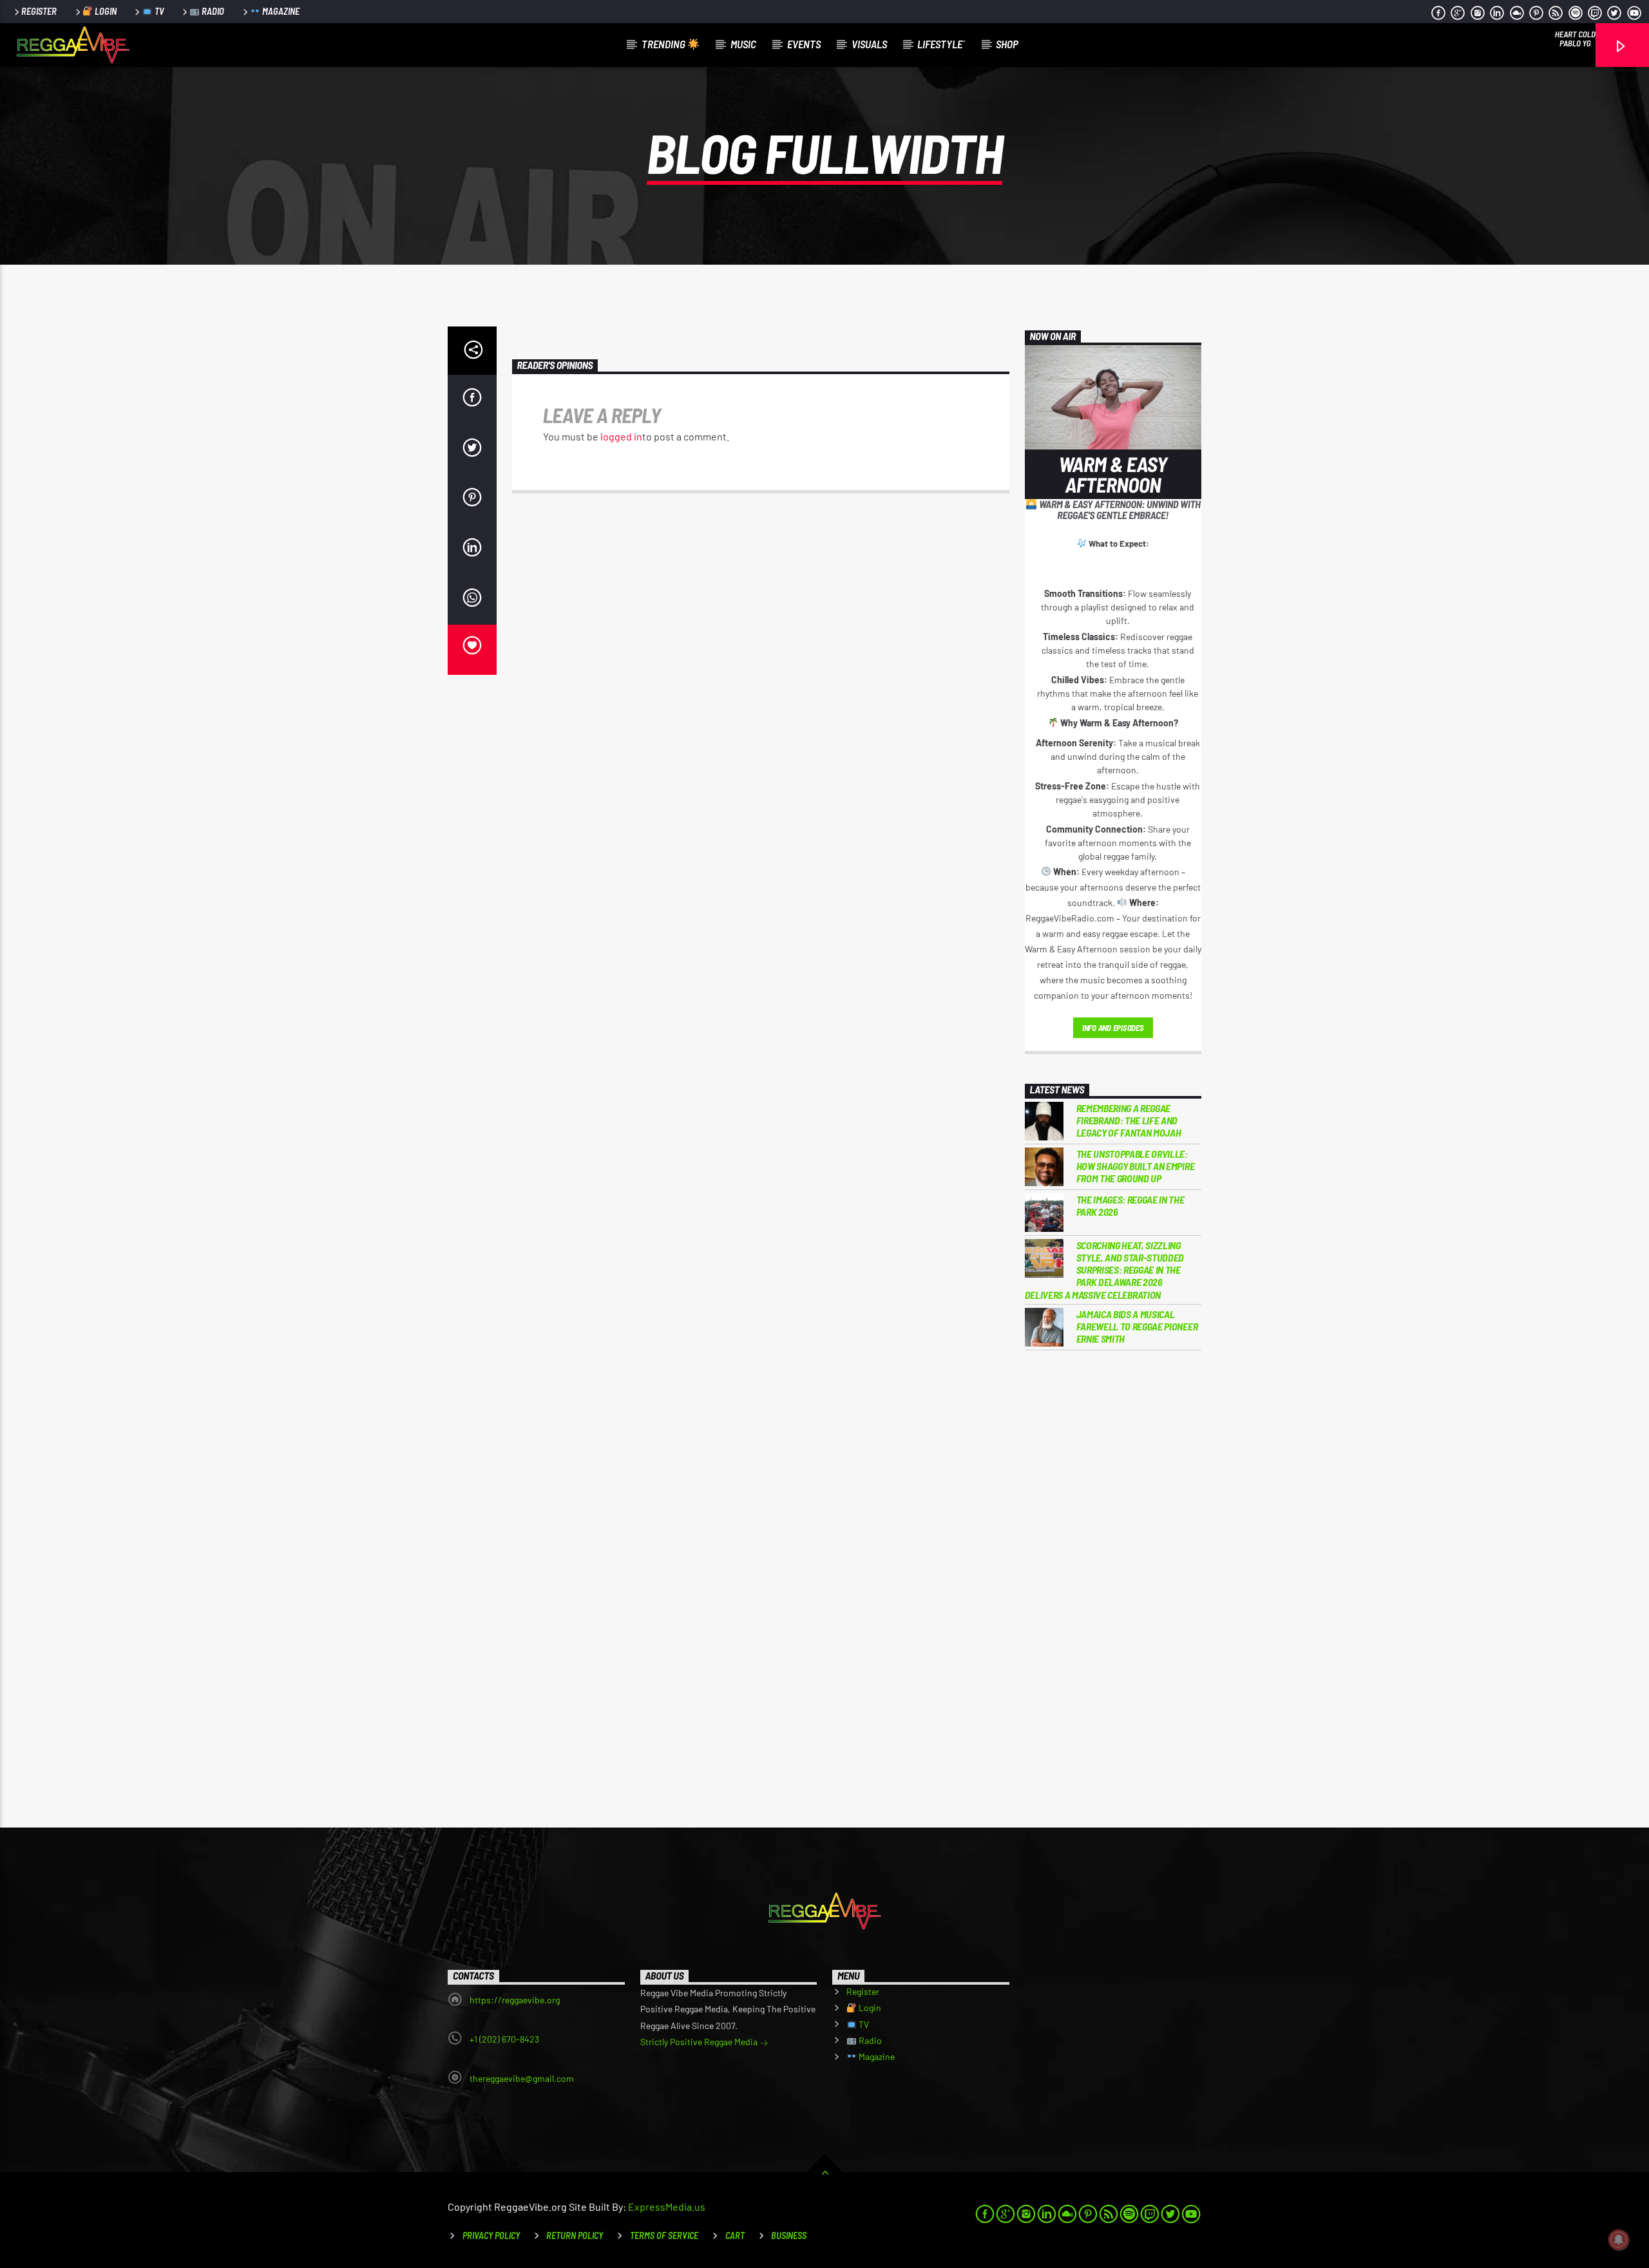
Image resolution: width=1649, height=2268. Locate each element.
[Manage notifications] (1619, 2240)
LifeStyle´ (941, 44)
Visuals (869, 44)
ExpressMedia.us (667, 2207)
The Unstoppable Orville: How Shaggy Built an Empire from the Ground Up (1136, 1166)
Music (743, 44)
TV (158, 11)
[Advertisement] (1113, 1573)
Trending (664, 44)
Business (789, 2235)
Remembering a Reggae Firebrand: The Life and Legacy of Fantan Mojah (1129, 1120)
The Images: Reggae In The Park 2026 (1130, 1205)
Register (39, 11)
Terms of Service (664, 2235)
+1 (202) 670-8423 (504, 2039)
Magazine (280, 11)
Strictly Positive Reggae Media (700, 2042)
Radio (212, 11)
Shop (1007, 44)
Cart (735, 2235)
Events (804, 44)
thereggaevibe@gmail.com (522, 2078)
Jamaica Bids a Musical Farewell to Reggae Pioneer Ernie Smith (1137, 1326)
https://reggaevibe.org (515, 2000)
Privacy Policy (491, 2235)
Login (105, 11)
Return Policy (575, 2235)
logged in (621, 436)
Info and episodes (1113, 1028)
